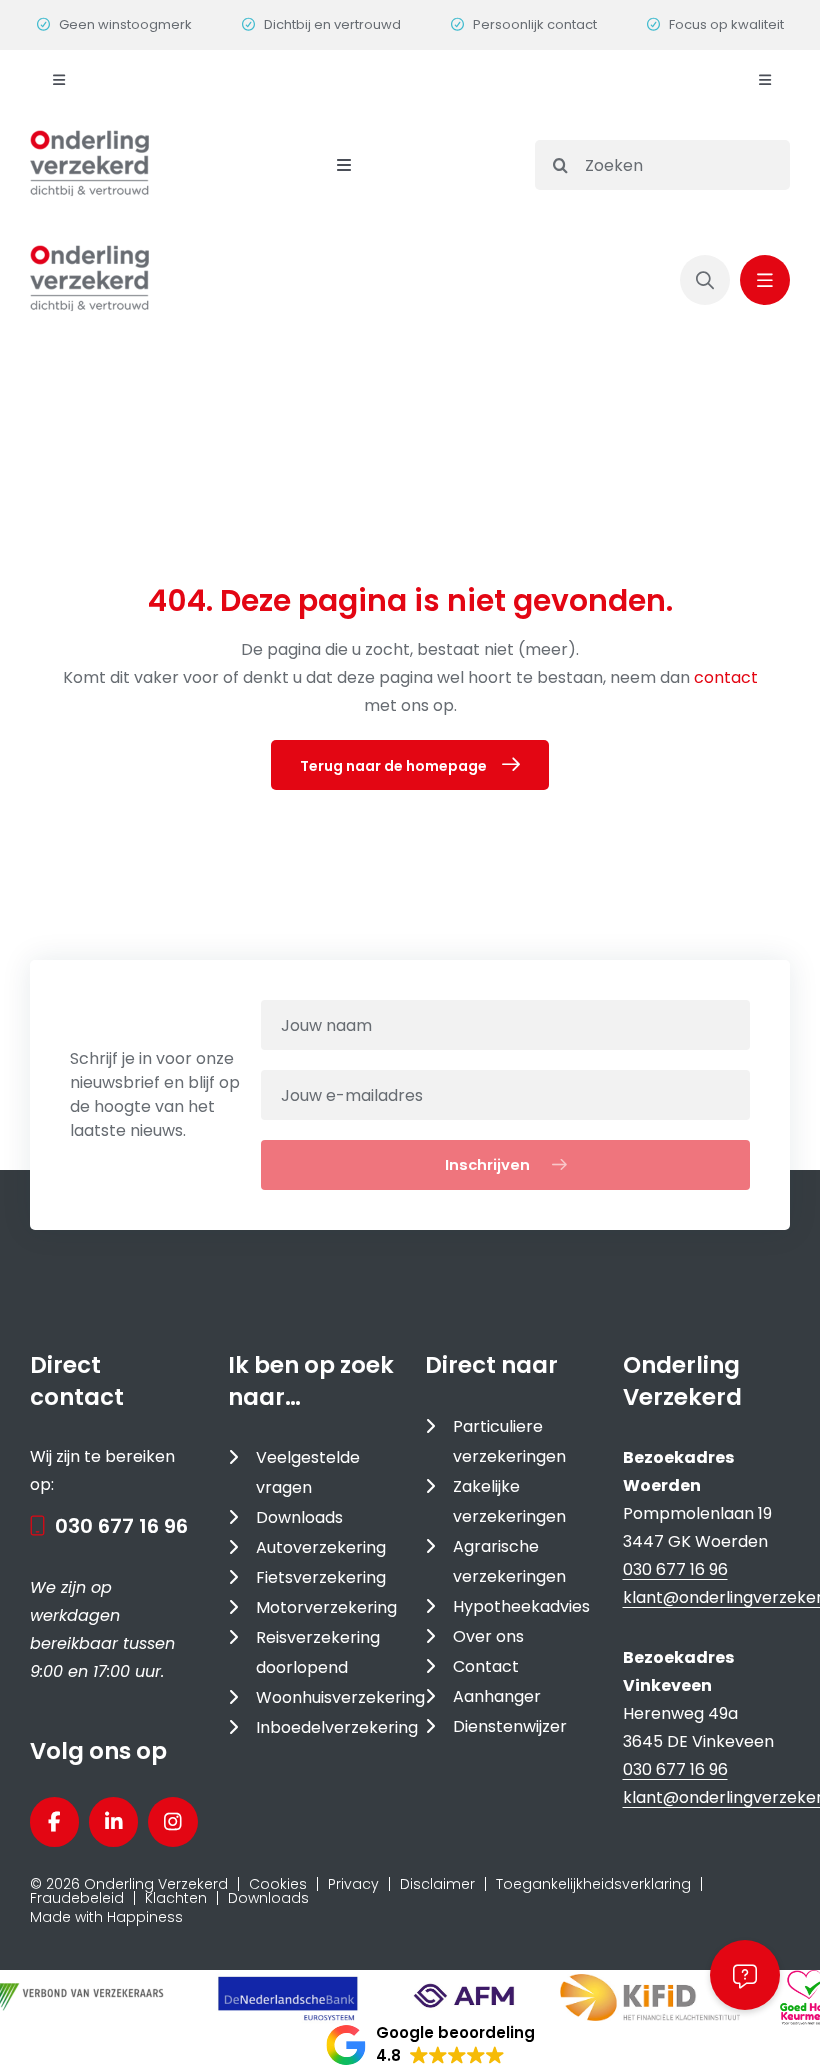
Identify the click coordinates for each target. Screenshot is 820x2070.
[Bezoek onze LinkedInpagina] (113, 1822)
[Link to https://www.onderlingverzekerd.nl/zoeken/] (705, 280)
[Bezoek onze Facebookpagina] (54, 1822)
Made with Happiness (106, 1917)
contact (726, 677)
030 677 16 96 (121, 1526)
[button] (430, 2045)
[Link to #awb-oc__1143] (765, 280)
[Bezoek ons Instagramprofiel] (172, 1822)
